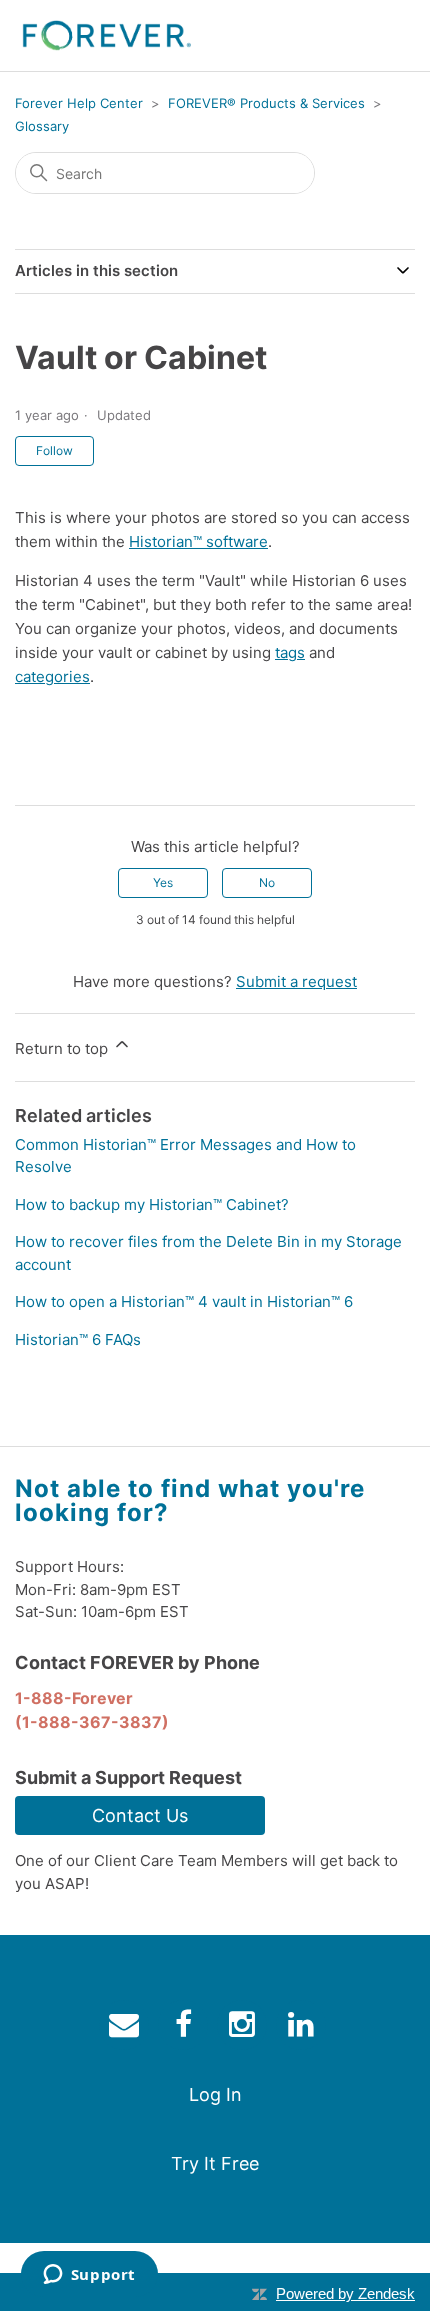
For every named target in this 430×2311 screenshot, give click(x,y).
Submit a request (296, 981)
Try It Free (215, 2163)
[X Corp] (59, 774)
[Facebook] (30, 774)
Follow (54, 450)
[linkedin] (303, 2028)
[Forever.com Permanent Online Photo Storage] (107, 35)
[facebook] (185, 2028)
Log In (215, 2094)
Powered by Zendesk (345, 2293)
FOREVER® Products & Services (266, 103)
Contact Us (140, 1815)
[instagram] (244, 2028)
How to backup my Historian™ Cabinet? (152, 1204)
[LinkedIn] (88, 774)
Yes (163, 882)
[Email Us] (126, 2028)
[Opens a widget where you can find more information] (89, 2276)
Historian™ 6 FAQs (78, 1339)
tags (290, 652)
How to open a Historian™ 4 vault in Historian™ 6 (184, 1301)
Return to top (63, 1048)
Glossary (42, 126)
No (267, 882)
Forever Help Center (79, 103)
